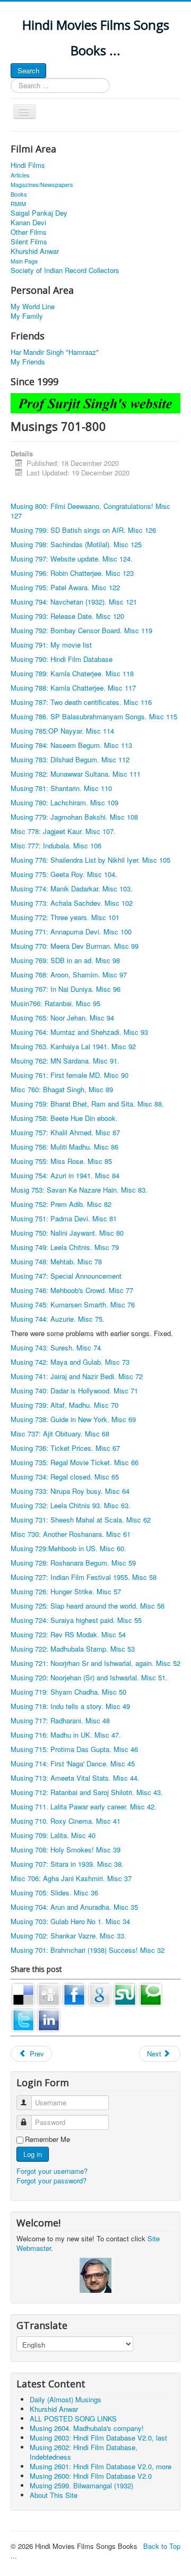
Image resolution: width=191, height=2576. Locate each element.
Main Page (24, 261)
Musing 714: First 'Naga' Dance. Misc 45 (73, 1763)
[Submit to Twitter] (23, 2019)
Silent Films (29, 242)
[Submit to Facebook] (74, 1993)
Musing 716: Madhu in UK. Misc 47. (66, 1735)
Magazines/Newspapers (42, 184)
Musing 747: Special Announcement (66, 1276)
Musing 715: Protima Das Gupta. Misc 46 (74, 1749)
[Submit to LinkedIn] (49, 2019)
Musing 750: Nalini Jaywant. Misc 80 (67, 1233)
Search (28, 70)
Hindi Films (28, 165)
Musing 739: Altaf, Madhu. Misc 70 (64, 1405)
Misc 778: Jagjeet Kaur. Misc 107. (63, 831)
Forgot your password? (51, 2180)
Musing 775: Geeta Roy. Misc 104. (64, 874)
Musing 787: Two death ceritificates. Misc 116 (81, 702)
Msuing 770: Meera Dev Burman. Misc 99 (75, 946)
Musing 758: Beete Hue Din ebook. (64, 1118)
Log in (33, 2154)
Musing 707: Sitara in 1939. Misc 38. (67, 1864)
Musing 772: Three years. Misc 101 (65, 917)
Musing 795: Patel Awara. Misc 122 (65, 587)
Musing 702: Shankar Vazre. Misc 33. (68, 1936)
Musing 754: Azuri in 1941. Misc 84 (65, 1175)
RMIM (18, 203)
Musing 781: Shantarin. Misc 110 (61, 788)
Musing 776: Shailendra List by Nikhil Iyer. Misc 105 (90, 860)
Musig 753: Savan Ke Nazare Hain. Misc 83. (79, 1190)
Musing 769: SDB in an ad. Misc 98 (65, 960)
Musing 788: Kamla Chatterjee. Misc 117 (73, 688)
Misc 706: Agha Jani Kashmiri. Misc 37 (71, 1878)
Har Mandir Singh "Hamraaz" (55, 352)
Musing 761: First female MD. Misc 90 (70, 1075)
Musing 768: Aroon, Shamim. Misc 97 (69, 975)
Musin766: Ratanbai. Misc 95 (55, 1003)
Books (19, 194)
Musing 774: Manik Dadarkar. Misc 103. (72, 889)
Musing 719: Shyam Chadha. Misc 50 (68, 1692)
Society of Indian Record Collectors (65, 270)
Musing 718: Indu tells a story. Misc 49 (70, 1706)
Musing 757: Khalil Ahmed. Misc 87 (65, 1132)
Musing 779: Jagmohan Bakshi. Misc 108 (74, 817)
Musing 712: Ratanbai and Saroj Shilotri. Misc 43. (87, 1792)
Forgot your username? (52, 2171)
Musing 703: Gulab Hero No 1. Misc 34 (70, 1921)
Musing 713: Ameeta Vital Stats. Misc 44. (75, 1778)
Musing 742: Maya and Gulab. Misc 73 (70, 1362)
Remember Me (47, 2139)
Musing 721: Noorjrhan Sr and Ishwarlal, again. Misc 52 (95, 1663)
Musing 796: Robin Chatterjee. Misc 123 (72, 573)
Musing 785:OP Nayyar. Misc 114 (62, 731)
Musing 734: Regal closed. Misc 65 (65, 1477)
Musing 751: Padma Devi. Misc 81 (64, 1218)
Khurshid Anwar (35, 251)
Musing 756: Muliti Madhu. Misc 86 (64, 1147)
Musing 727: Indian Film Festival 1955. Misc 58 (84, 1577)
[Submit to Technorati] (151, 1993)
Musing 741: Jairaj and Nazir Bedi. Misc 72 (77, 1376)
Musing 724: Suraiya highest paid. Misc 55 (76, 1620)
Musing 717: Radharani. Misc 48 (60, 1720)
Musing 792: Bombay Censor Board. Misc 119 (81, 630)
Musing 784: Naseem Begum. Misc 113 (71, 745)
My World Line (33, 307)
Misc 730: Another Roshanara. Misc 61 (71, 1534)
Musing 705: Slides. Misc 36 (54, 1893)
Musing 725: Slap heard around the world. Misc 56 (88, 1606)
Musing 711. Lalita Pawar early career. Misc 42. (84, 1806)
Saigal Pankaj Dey (39, 213)
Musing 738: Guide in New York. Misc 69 (73, 1419)
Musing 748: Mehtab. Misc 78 (56, 1261)
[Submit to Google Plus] (100, 1993)
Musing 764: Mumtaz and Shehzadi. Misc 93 (79, 1032)
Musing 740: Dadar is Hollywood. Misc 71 (74, 1391)
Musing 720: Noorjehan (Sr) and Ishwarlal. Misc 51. (89, 1677)
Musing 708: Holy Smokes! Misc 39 (66, 1850)
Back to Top (162, 2546)
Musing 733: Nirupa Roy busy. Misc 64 (70, 1491)
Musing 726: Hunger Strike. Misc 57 (66, 1591)
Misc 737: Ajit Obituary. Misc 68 (60, 1434)
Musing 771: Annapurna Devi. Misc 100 (71, 932)
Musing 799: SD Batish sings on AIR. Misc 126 (83, 530)
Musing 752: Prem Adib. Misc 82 (61, 1204)
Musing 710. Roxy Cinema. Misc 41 (66, 1821)
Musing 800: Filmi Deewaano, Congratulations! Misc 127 (90, 511)
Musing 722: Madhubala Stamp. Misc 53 (73, 1649)
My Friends (28, 362)
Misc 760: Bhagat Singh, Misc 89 (62, 1089)
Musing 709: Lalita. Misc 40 (53, 1835)
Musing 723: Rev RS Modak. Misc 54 (68, 1634)
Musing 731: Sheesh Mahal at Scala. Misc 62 (81, 1520)
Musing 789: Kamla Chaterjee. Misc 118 (72, 673)
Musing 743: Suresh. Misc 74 (56, 1347)
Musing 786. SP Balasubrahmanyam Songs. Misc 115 (94, 716)
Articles (20, 175)
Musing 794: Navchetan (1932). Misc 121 (74, 602)
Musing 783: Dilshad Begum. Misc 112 (70, 759)
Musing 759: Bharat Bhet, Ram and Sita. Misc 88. (87, 1104)
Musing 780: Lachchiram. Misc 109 (64, 802)
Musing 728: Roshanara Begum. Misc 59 (73, 1563)
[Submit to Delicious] (23, 1993)
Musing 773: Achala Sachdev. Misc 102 (72, 903)
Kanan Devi (28, 223)
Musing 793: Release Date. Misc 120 (67, 616)
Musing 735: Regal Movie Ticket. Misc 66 (75, 1462)
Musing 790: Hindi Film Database (62, 659)
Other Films (29, 232)
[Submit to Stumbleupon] (125, 1993)
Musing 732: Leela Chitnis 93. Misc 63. (71, 1505)
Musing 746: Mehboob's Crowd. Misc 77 (72, 1290)
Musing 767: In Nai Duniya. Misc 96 (66, 989)
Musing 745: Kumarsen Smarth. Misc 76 (73, 1304)
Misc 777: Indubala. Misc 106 (56, 845)
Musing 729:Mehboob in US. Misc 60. (68, 1548)
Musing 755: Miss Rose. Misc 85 (61, 1161)
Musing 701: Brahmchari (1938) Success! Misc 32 (88, 1950)
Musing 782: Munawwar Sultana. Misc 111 (76, 774)
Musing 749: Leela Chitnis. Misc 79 (65, 1247)
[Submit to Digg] (49, 1993)
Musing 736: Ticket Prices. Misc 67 (65, 1448)
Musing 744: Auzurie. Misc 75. (58, 1319)
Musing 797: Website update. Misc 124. (72, 559)
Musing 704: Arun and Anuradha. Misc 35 (74, 1907)
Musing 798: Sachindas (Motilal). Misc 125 (76, 544)
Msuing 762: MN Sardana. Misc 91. (65, 1061)
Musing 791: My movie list (51, 645)
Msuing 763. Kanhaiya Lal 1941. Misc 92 (73, 1046)
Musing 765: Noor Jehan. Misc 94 (62, 1018)
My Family (27, 316)
